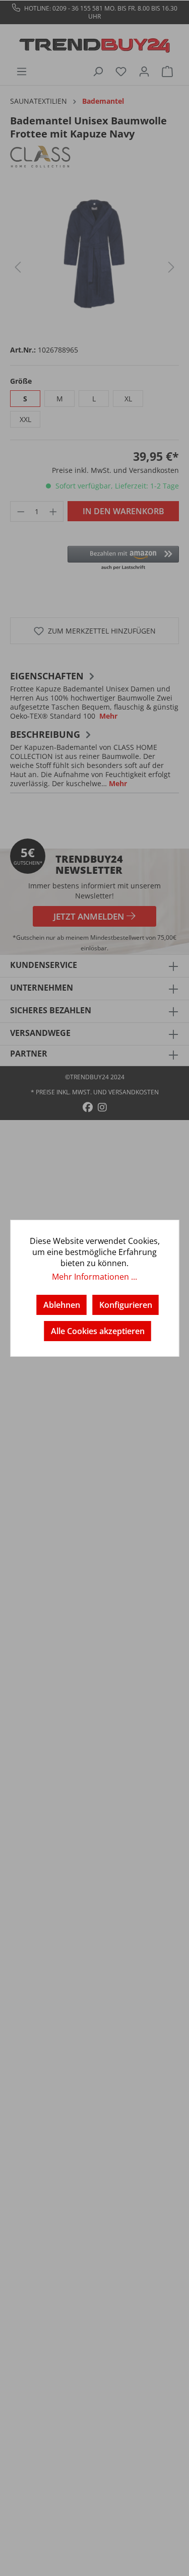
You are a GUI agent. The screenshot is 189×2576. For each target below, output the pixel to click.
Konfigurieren (126, 1305)
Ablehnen (62, 1305)
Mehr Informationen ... (94, 1277)
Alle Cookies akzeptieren (98, 1331)
